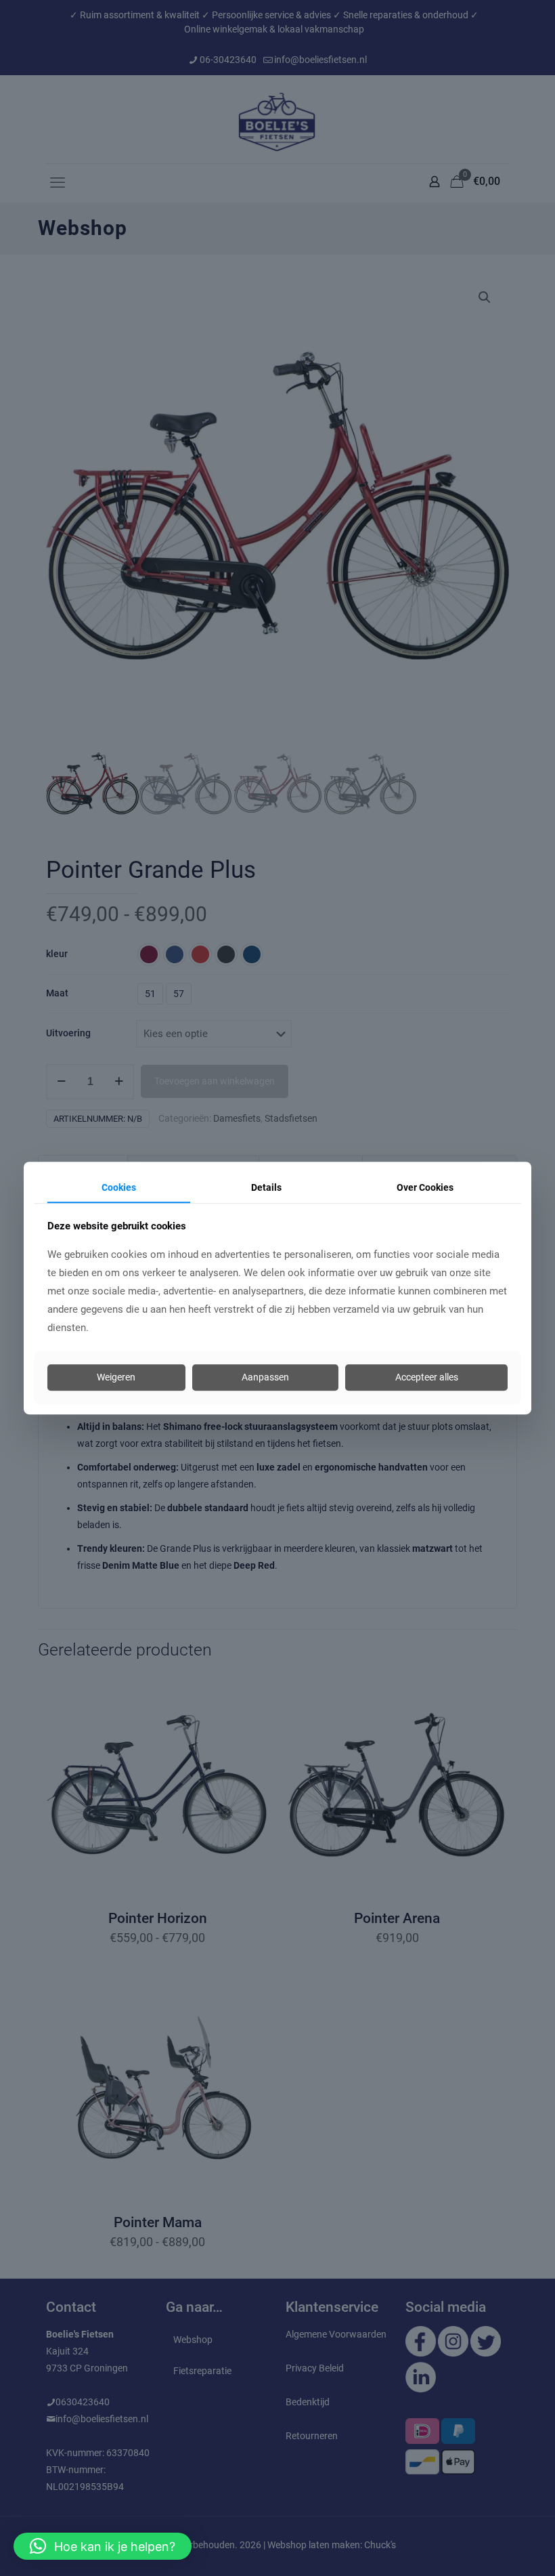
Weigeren (116, 1378)
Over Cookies (425, 1187)
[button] (103, 2546)
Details (266, 1187)
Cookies (119, 1187)
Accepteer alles (427, 1378)
